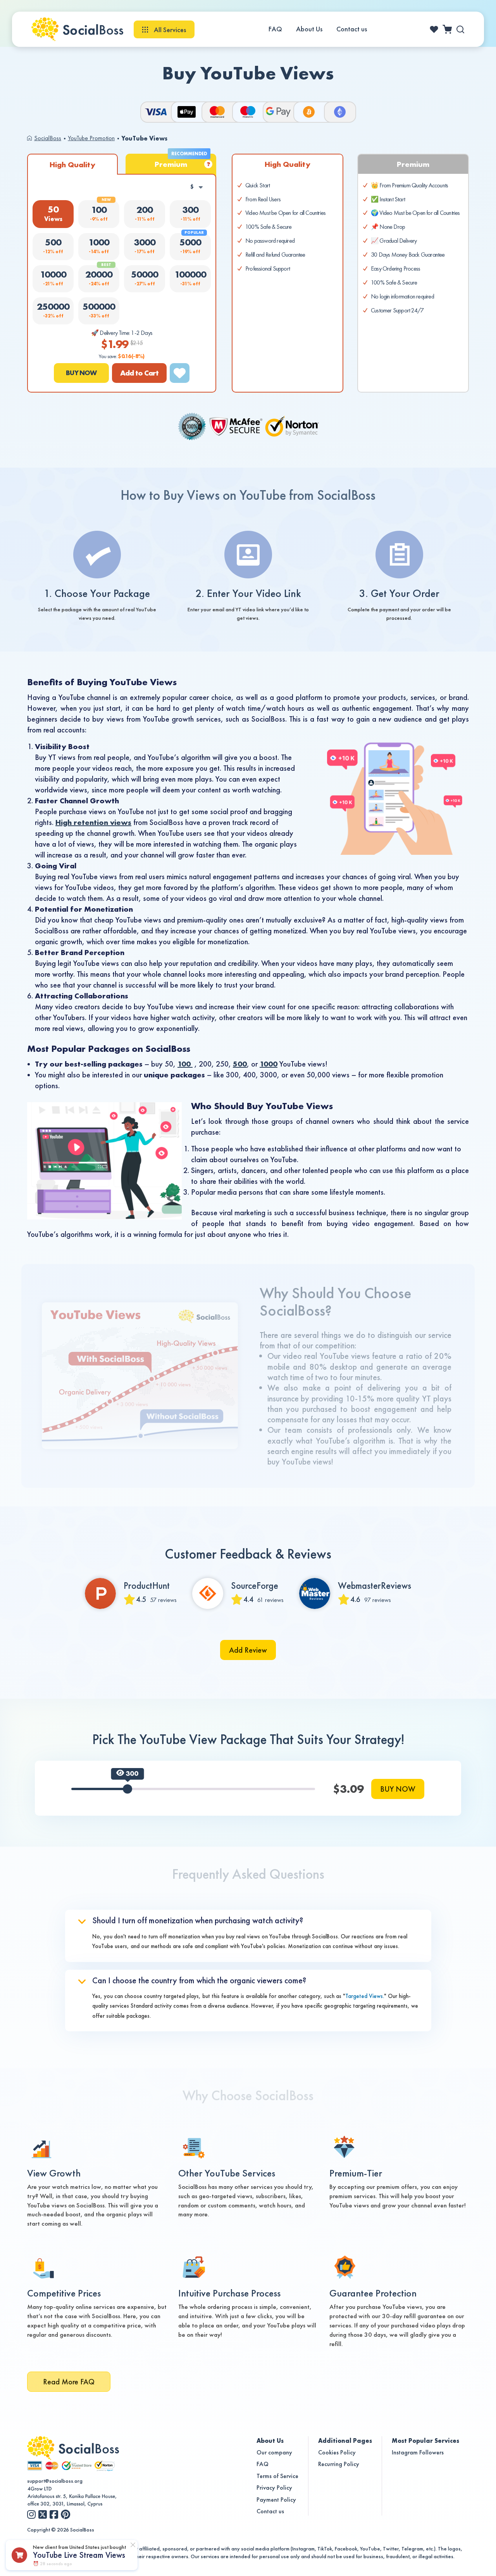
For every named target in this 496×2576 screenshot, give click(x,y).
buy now (81, 373)
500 (240, 1064)
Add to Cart (139, 373)
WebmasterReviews (375, 1586)
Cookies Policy (337, 2452)
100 (185, 1064)
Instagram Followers (418, 2452)
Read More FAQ (69, 2382)
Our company (274, 2452)
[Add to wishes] (180, 373)
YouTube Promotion (91, 138)
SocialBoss (48, 138)
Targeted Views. (365, 1996)
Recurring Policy (339, 2464)
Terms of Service (277, 2476)
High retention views (93, 822)
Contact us (352, 29)
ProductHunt (147, 1586)
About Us (309, 29)
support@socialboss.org (55, 2481)
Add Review (248, 1650)
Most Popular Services (425, 2441)
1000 (269, 1064)
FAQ (275, 29)
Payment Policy (276, 2500)
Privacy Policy (274, 2488)
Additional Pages (345, 2441)
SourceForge (255, 1586)
